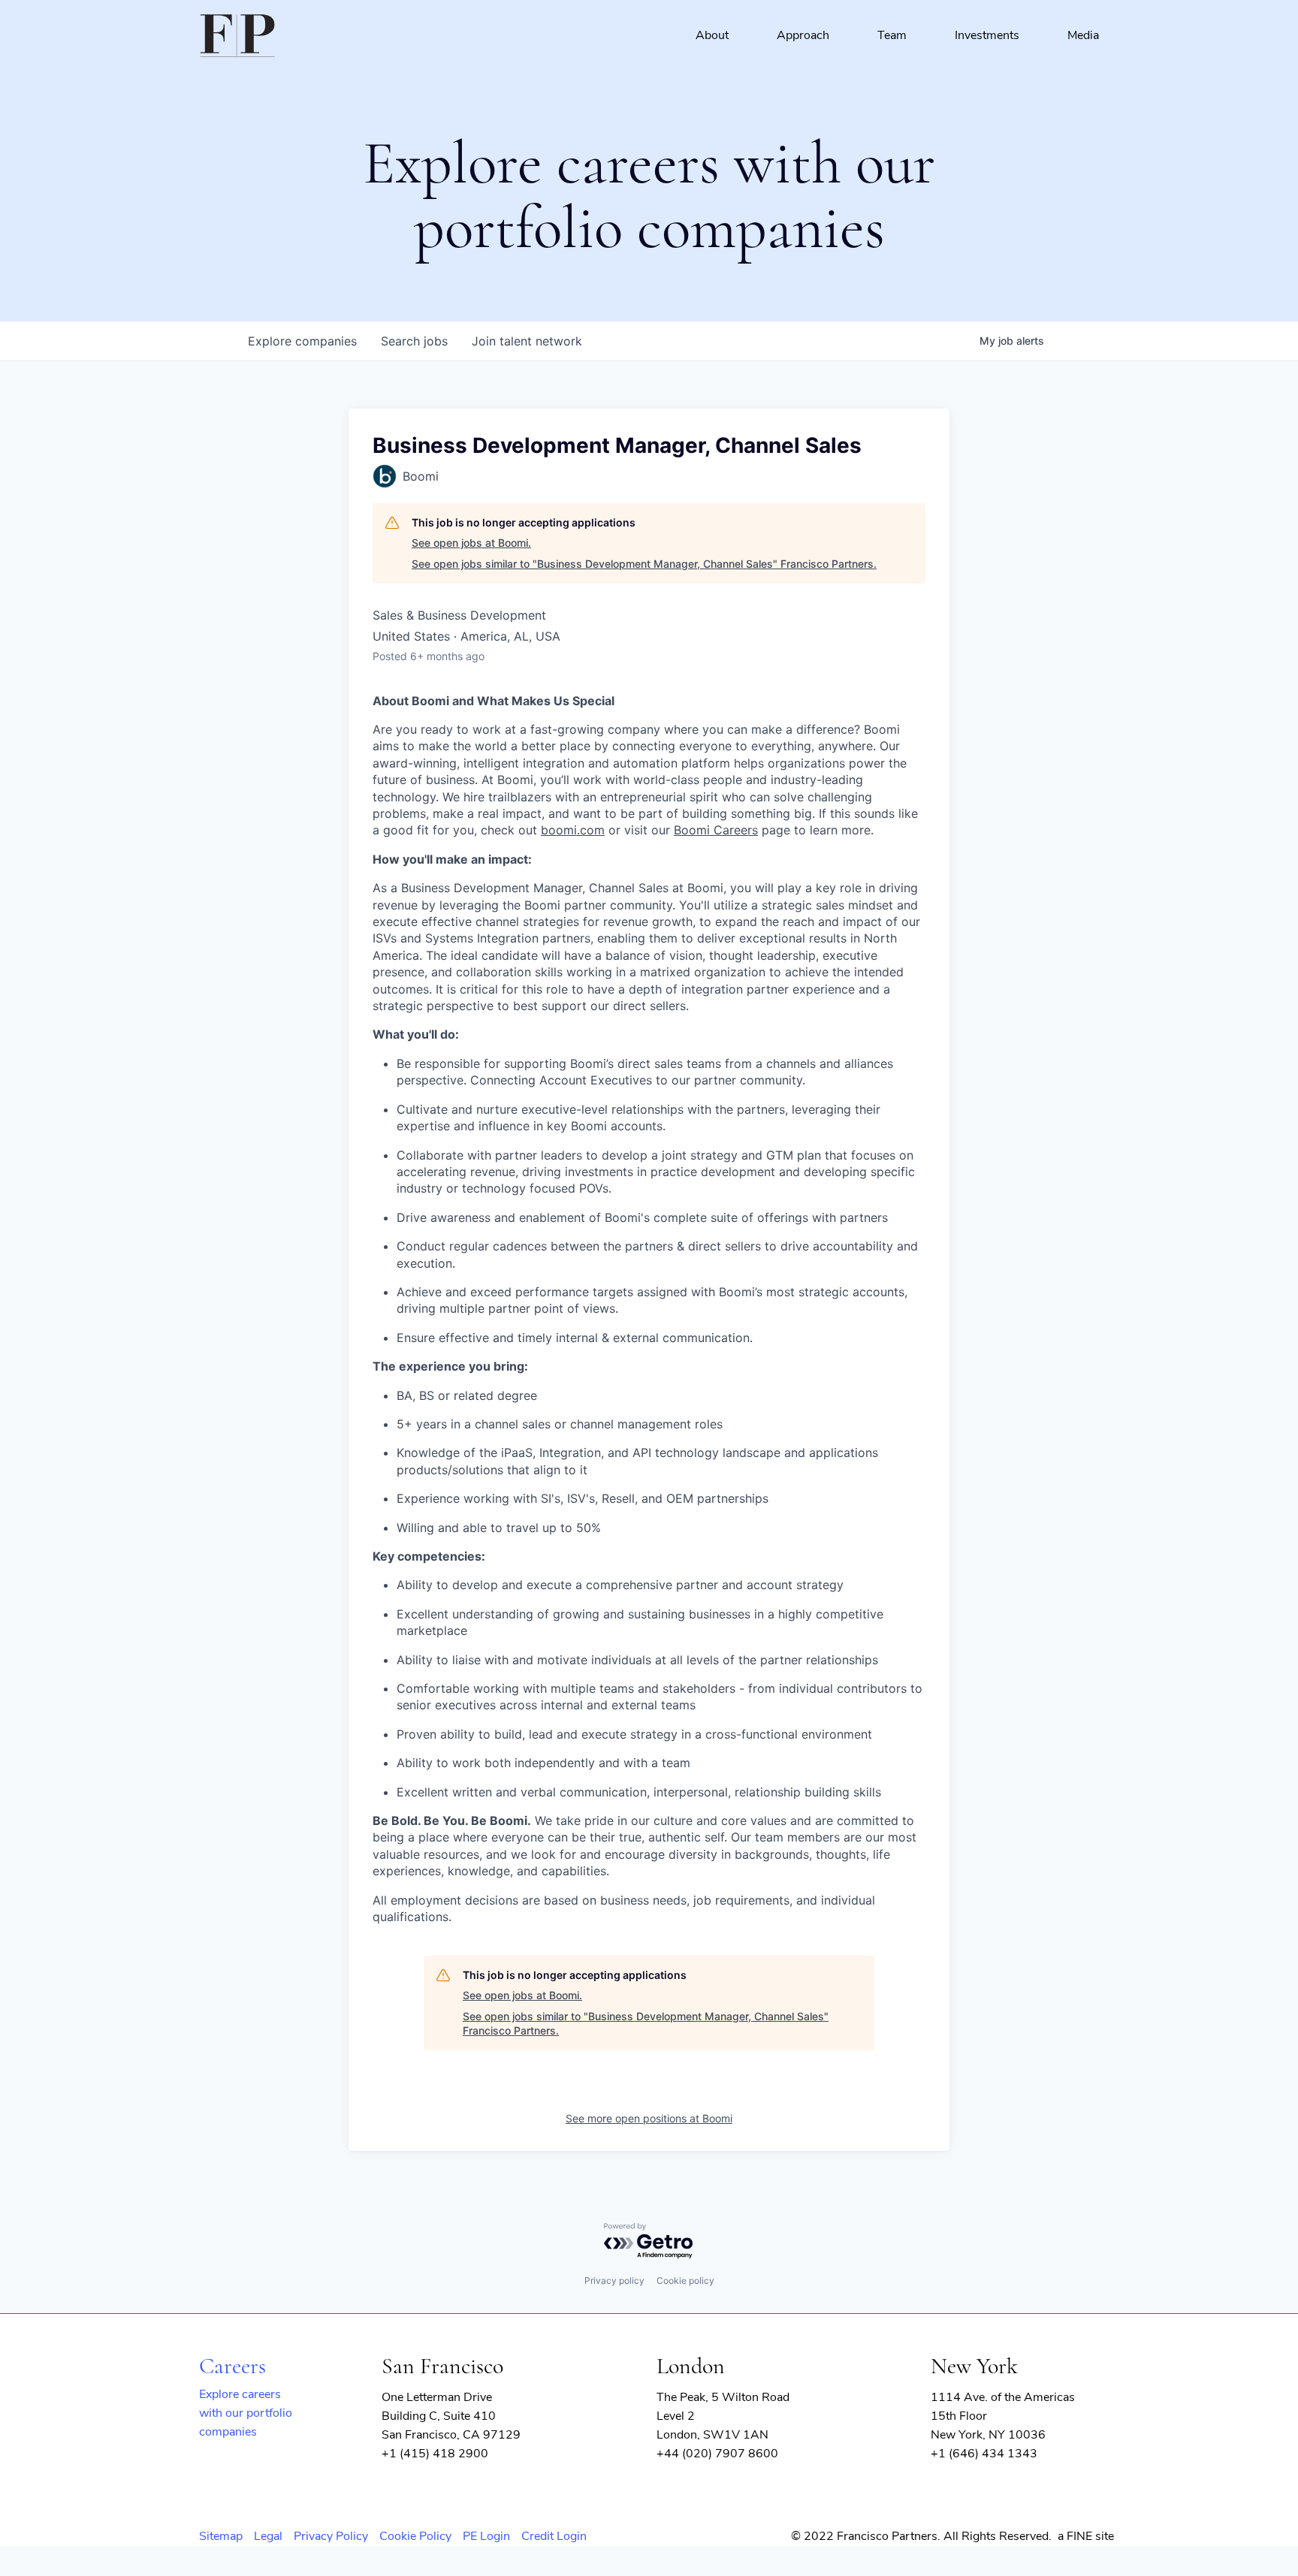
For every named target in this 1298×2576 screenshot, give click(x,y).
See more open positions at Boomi (649, 2118)
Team (892, 35)
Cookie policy (685, 2280)
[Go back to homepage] (237, 36)
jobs (414, 341)
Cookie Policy (415, 2536)
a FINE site (1086, 2536)
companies (302, 341)
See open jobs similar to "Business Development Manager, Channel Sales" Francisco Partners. (644, 564)
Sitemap (221, 2536)
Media (1083, 35)
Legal (268, 2536)
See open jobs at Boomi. (471, 543)
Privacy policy (614, 2280)
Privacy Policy (331, 2536)
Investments (987, 35)
